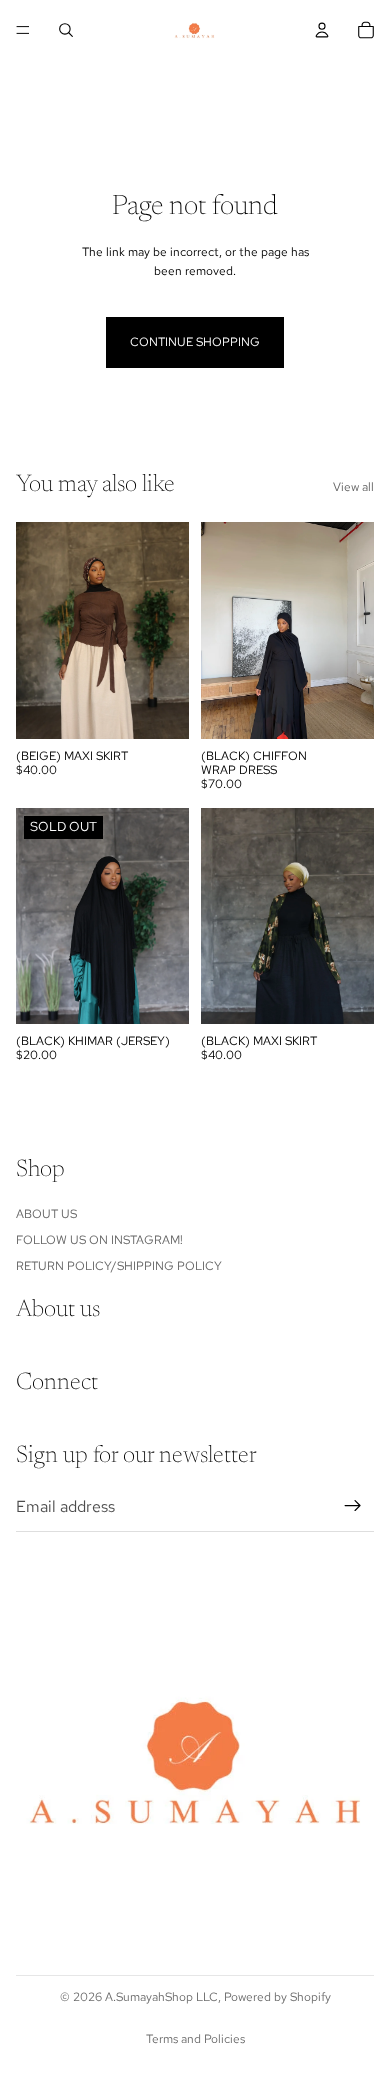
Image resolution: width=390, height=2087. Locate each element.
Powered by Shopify (277, 1997)
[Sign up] (353, 1506)
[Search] (66, 30)
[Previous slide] (22, 91)
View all (353, 487)
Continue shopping (195, 342)
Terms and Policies (195, 2039)
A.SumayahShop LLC (161, 1997)
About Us (46, 1213)
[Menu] (23, 30)
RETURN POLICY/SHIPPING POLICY (119, 1266)
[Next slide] (368, 91)
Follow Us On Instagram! (99, 1240)
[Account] (322, 30)
